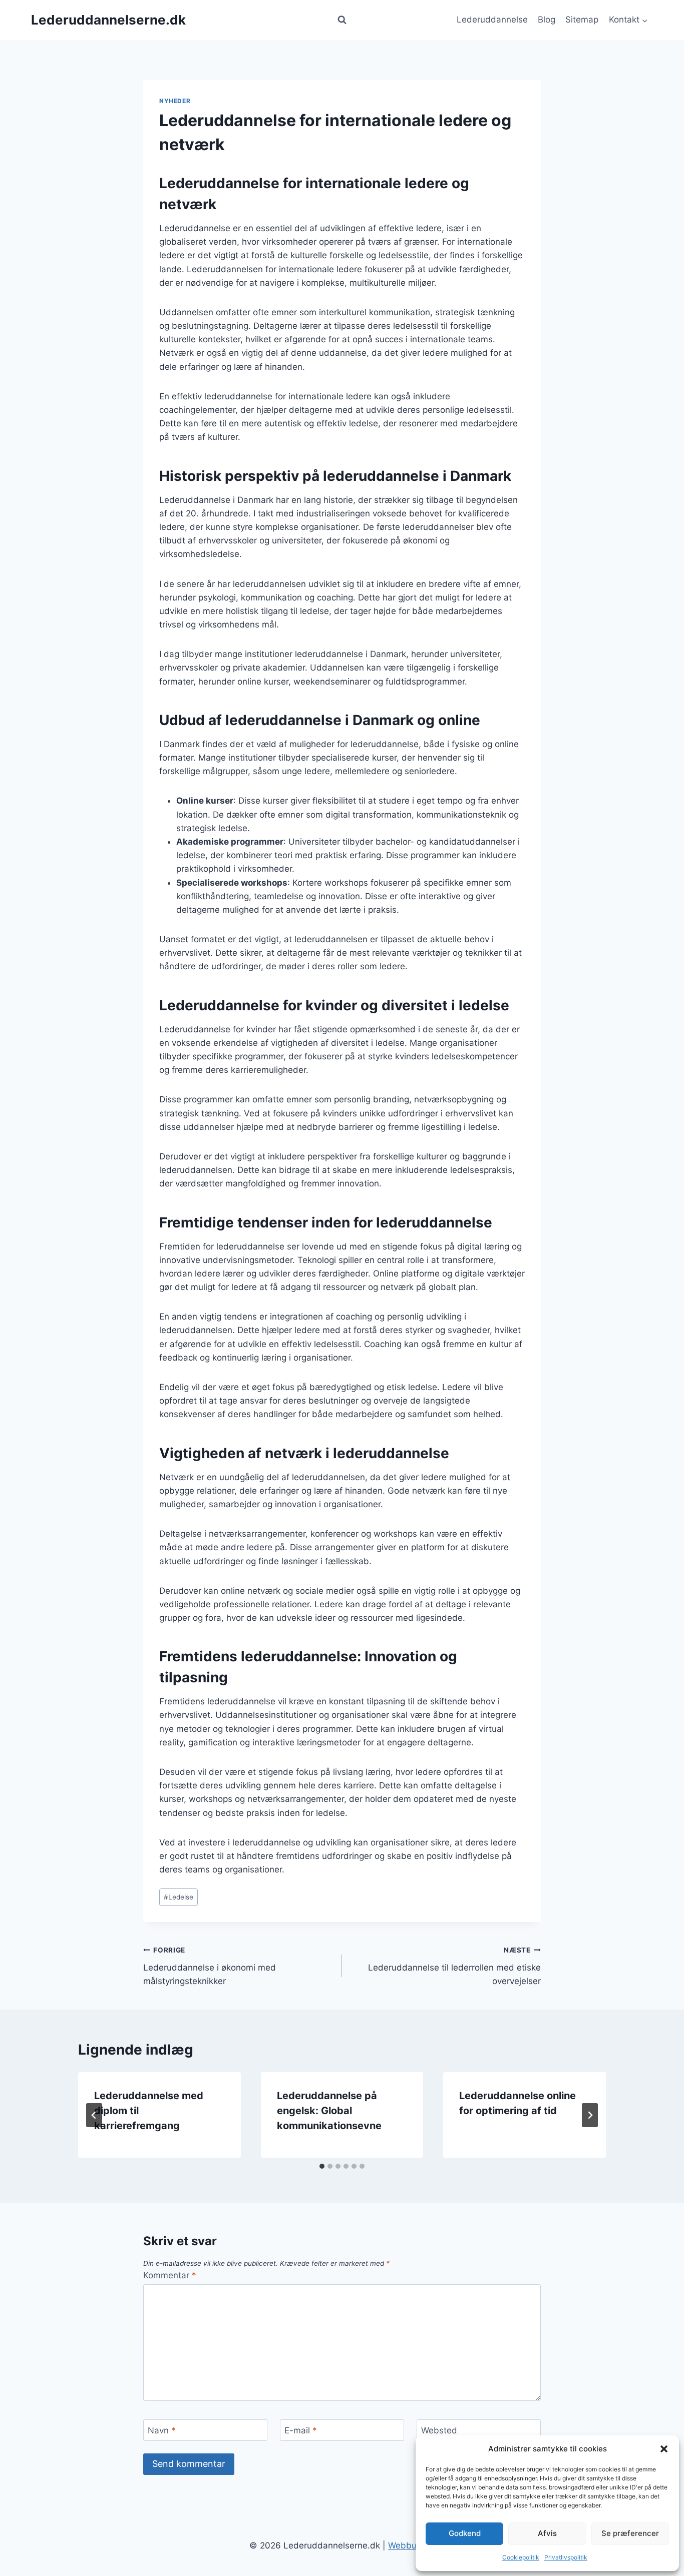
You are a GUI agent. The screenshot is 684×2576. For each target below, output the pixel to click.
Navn (162, 2430)
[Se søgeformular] (342, 20)
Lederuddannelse (492, 20)
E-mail (301, 2430)
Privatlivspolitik (566, 2557)
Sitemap (582, 20)
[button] (664, 2449)
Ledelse (179, 1897)
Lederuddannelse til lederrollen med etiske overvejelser (454, 1966)
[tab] (322, 2166)
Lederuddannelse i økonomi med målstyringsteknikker (210, 1966)
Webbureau (411, 2545)
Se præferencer (630, 2533)
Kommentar (170, 2275)
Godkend (465, 2533)
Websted (439, 2430)
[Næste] (590, 2115)
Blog (547, 20)
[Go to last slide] (94, 2115)
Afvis (547, 2533)
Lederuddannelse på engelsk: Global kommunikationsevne (329, 2111)
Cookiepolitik (521, 2557)
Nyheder (175, 101)
